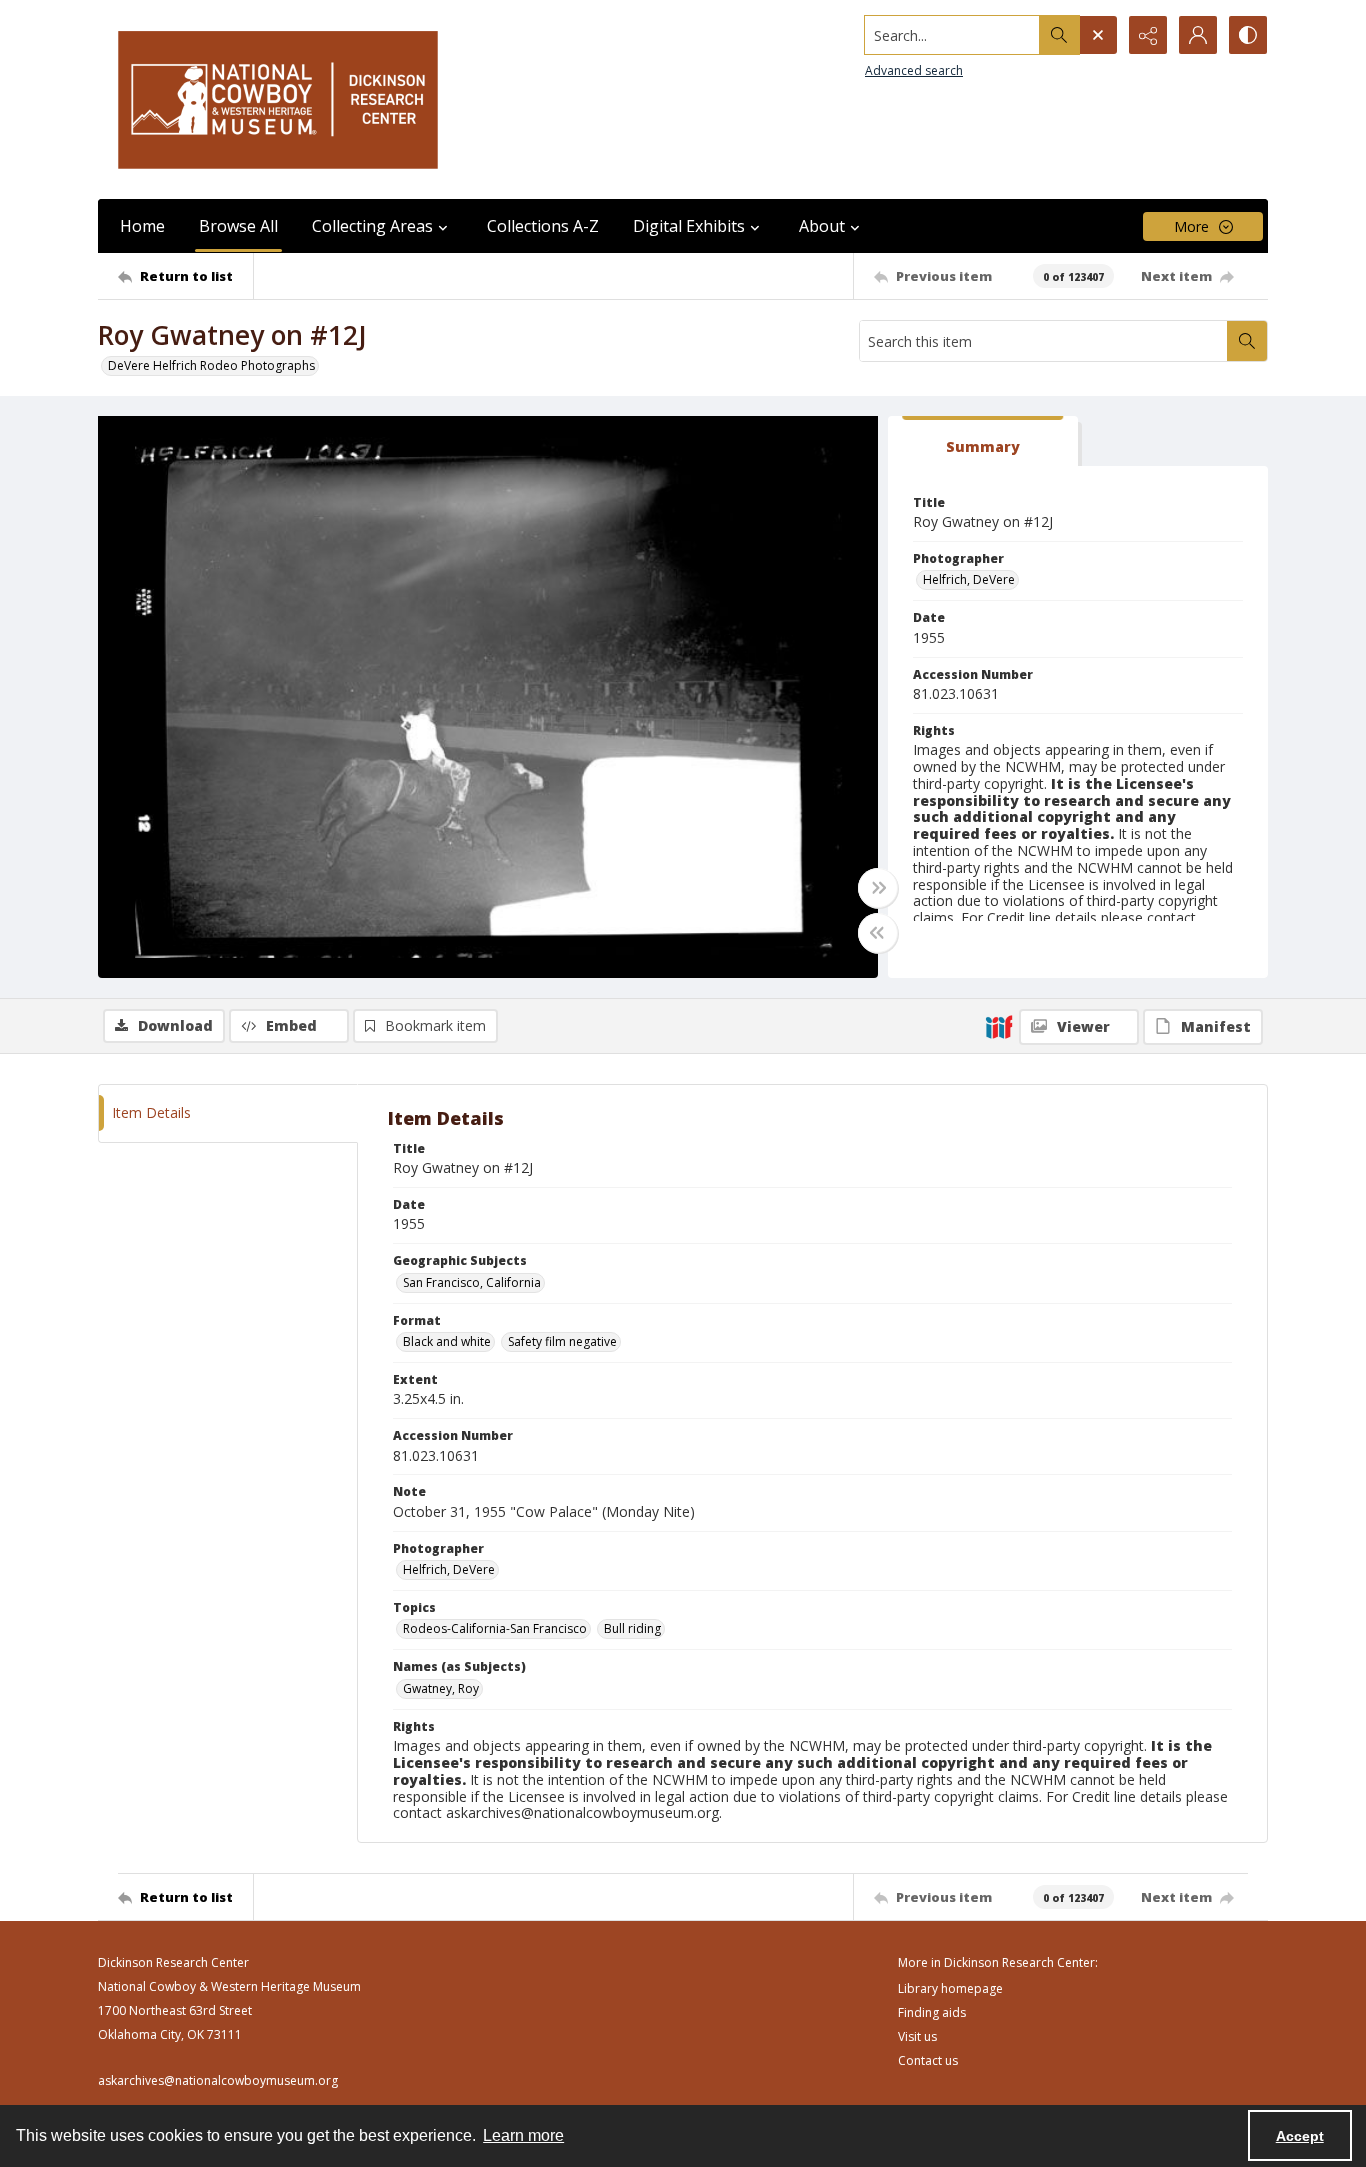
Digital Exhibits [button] (689, 226)
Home (142, 226)
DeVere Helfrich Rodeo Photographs (211, 365)
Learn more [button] (523, 2135)
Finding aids (932, 2012)
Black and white (447, 1341)
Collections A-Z (543, 226)
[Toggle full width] (878, 888)
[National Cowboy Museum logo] (278, 99)
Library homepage (950, 1988)
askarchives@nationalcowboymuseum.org (218, 2080)
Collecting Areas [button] (372, 226)
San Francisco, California (472, 1282)
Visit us (917, 2036)
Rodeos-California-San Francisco (495, 1628)
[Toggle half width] (878, 933)
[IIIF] (999, 1026)
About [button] (822, 226)
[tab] (983, 441)
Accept (1300, 2136)
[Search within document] (1247, 341)
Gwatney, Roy (441, 1688)
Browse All (238, 226)
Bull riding (632, 1628)
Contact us (928, 2060)
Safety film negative (562, 1341)
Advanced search (914, 70)
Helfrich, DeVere (969, 579)
